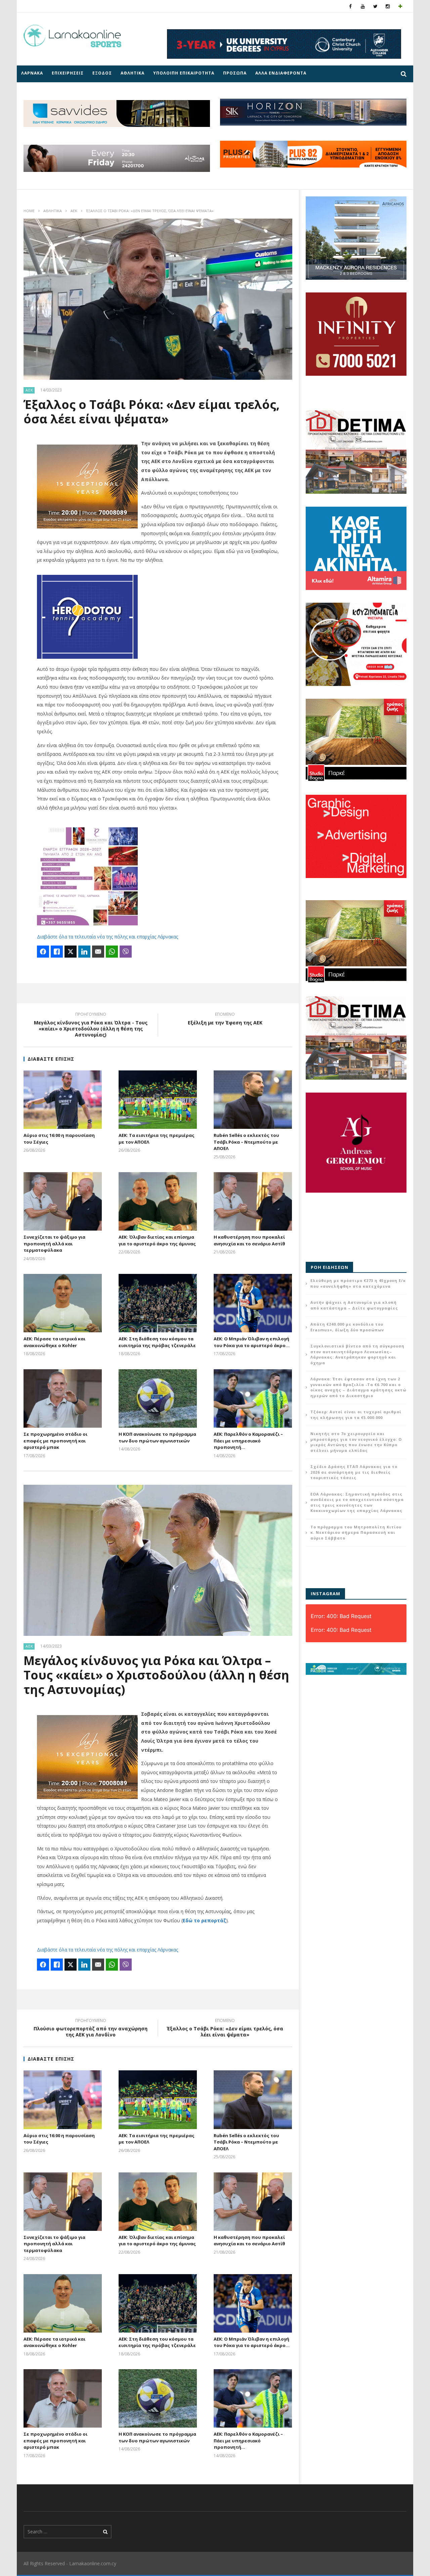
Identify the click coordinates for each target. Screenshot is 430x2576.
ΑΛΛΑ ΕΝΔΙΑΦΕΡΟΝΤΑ (281, 73)
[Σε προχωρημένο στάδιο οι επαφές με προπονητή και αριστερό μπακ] (63, 1398)
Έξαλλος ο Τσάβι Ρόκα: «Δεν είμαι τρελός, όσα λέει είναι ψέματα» (225, 2029)
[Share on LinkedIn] (84, 952)
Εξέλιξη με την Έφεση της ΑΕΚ (225, 1019)
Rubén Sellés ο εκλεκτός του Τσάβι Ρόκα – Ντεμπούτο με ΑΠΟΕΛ (246, 1142)
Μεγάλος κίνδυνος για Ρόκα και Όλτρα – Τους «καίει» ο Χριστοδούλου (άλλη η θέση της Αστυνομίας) (156, 1675)
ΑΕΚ (74, 211)
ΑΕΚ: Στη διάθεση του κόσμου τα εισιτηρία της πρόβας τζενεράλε (157, 1342)
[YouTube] (363, 6)
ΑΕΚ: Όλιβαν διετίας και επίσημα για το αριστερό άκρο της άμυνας (157, 1240)
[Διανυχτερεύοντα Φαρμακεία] (400, 6)
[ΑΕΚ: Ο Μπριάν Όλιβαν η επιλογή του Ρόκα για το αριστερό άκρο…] (253, 1303)
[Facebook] (351, 6)
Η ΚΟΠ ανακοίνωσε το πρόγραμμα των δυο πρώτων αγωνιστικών (157, 1437)
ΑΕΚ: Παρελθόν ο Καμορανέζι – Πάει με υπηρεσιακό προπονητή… (248, 1441)
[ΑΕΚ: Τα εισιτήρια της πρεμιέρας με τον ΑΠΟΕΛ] (158, 1100)
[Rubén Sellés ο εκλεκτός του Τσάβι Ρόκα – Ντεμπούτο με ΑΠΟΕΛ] (253, 1100)
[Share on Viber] (126, 952)
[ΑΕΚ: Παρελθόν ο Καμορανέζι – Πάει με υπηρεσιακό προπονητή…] (253, 1398)
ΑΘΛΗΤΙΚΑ (133, 73)
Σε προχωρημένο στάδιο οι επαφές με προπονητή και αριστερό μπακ (55, 1441)
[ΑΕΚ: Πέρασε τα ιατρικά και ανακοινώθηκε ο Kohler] (63, 1303)
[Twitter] (375, 6)
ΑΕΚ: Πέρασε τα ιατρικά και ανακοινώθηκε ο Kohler (54, 1342)
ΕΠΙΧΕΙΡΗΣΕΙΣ (68, 73)
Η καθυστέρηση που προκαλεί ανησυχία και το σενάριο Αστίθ (249, 1240)
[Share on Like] (57, 952)
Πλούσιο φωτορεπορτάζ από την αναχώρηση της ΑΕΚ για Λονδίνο (91, 2029)
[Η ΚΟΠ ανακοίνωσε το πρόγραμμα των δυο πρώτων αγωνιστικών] (158, 1398)
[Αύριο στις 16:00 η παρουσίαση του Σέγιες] (63, 1100)
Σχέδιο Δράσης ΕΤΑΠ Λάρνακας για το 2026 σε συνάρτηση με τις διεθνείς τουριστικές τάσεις (354, 1472)
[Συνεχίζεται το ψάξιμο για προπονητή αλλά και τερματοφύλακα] (63, 1201)
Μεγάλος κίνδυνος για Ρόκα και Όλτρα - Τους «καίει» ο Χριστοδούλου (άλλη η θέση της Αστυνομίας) (91, 1026)
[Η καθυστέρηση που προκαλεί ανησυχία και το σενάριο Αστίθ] (253, 1201)
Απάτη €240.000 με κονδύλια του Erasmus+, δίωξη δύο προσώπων (347, 1327)
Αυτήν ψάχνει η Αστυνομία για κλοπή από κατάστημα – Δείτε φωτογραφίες (354, 1305)
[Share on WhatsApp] (112, 952)
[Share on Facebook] (43, 952)
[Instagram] (388, 6)
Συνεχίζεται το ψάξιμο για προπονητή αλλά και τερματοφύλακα (54, 1244)
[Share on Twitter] (71, 952)
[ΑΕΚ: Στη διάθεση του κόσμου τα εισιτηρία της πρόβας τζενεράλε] (158, 1303)
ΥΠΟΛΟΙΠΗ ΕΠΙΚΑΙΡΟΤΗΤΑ (184, 73)
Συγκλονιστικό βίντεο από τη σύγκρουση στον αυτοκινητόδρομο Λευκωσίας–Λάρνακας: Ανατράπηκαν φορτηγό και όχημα (357, 1354)
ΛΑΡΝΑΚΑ (32, 73)
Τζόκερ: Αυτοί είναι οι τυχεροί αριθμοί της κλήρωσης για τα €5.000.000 (356, 1415)
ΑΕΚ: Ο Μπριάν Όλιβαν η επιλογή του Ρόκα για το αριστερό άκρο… (252, 1342)
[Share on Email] (98, 952)
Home (29, 211)
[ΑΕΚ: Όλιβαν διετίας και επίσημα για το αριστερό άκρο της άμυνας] (158, 1201)
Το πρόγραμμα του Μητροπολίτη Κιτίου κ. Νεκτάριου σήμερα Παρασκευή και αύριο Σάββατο (356, 1532)
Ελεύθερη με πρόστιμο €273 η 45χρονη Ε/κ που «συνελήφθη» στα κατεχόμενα (358, 1283)
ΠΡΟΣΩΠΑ (235, 73)
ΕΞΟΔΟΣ (102, 73)
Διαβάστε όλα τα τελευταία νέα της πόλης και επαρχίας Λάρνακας (107, 937)
